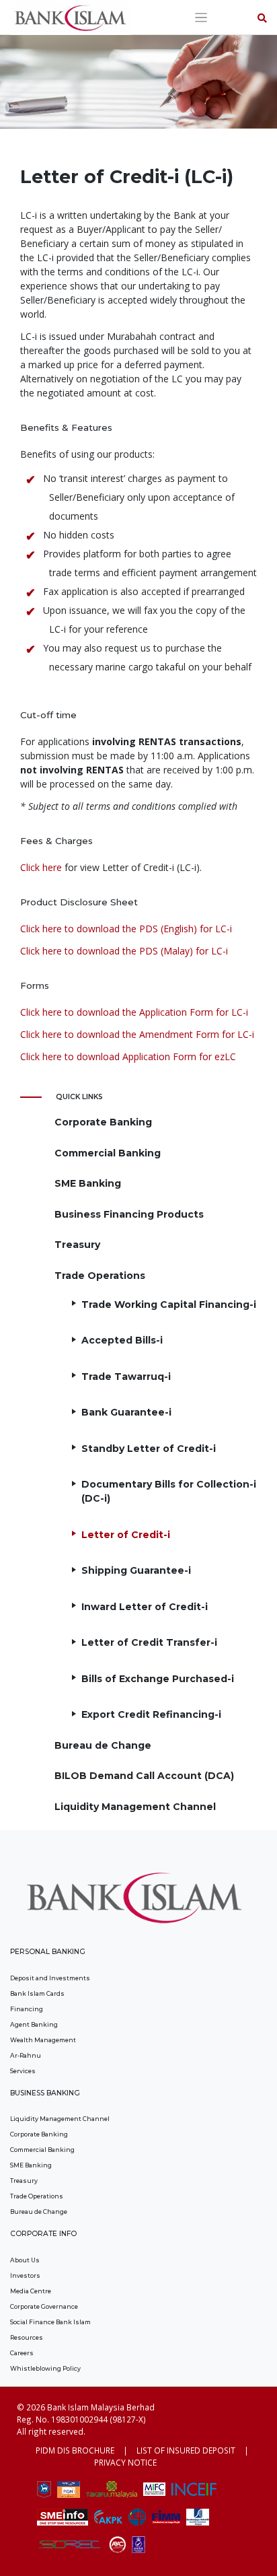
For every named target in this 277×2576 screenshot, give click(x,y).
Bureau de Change (103, 1745)
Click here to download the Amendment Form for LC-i (137, 1034)
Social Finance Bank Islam (50, 2322)
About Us (25, 2260)
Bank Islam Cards (37, 1993)
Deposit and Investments (50, 1978)
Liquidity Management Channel (135, 1807)
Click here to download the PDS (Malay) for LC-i (124, 951)
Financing (27, 2009)
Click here (41, 867)
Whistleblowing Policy (45, 2368)
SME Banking (88, 1183)
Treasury (77, 1245)
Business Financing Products (129, 1214)
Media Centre (31, 2291)
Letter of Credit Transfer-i (149, 1642)
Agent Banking (34, 2024)
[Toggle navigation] (201, 18)
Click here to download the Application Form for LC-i (134, 1012)
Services (23, 2071)
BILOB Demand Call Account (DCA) (144, 1776)
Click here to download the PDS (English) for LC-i (126, 929)
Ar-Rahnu (26, 2055)
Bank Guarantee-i (126, 1412)
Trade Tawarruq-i (126, 1377)
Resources (27, 2337)
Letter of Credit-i (126, 1535)
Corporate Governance (44, 2306)
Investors (25, 2275)
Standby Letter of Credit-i (149, 1449)
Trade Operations (100, 1276)
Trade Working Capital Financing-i (169, 1304)
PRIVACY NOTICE (125, 2462)
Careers (22, 2353)
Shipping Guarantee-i (136, 1570)
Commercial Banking (108, 1153)
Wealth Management (43, 2040)
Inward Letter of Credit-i (145, 1607)
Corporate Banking (103, 1122)
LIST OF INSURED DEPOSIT (186, 2450)
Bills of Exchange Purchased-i (158, 1679)
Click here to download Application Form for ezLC (128, 1056)
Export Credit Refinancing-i (151, 1714)
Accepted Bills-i (122, 1340)
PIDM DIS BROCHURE (75, 2450)
